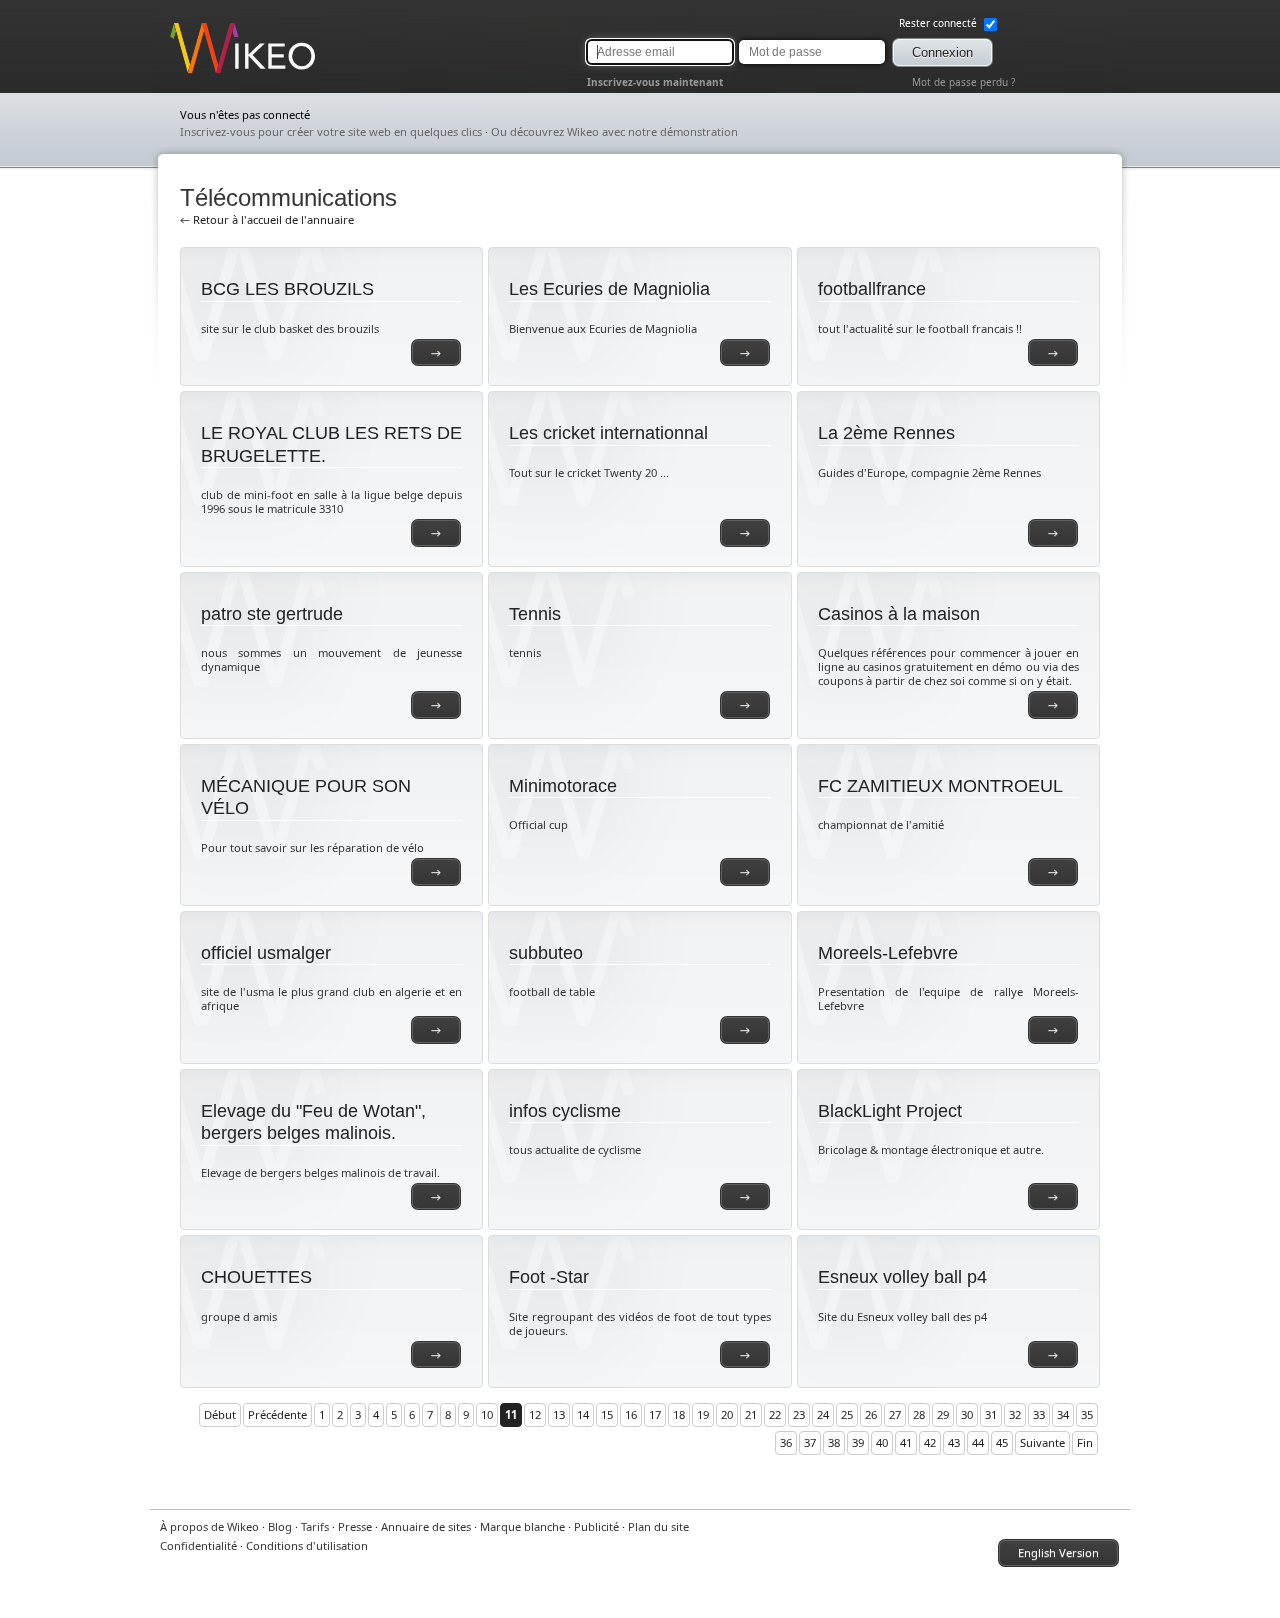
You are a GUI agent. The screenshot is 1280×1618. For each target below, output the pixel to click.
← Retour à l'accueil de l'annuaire (267, 219)
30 (967, 1414)
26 (871, 1414)
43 (954, 1442)
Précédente (277, 1414)
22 (775, 1414)
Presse (355, 1526)
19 (703, 1414)
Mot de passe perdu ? (963, 82)
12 (535, 1414)
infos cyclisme (565, 1111)
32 (1015, 1414)
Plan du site (658, 1526)
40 (882, 1442)
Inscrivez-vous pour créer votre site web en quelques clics (331, 131)
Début (220, 1414)
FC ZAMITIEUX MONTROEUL (940, 786)
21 (751, 1414)
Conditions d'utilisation (307, 1545)
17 (655, 1414)
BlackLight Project (890, 1111)
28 (919, 1414)
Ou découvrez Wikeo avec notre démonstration (614, 131)
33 (1039, 1414)
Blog (280, 1526)
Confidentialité (198, 1545)
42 (930, 1442)
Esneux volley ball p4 (902, 1277)
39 (858, 1442)
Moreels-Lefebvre (888, 953)
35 (1087, 1414)
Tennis (535, 614)
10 (487, 1414)
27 (895, 1414)
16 (631, 1414)
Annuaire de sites (426, 1526)
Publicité (596, 1526)
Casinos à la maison (899, 614)
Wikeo (186, 72)
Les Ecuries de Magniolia (609, 289)
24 (823, 1414)
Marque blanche (522, 1526)
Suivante (1042, 1442)
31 (991, 1414)
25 (847, 1414)
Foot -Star (549, 1277)
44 (978, 1442)
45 (1002, 1442)
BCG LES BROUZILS (287, 289)
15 (607, 1414)
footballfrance (872, 289)
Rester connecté (939, 23)
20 (727, 1414)
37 (810, 1442)
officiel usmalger (266, 953)
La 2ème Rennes (886, 433)
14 (583, 1414)
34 (1063, 1414)
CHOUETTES (256, 1277)
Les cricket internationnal (608, 433)
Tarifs (315, 1526)
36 (786, 1442)
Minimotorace (563, 786)
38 (834, 1442)
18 (679, 1414)
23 (799, 1414)
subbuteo (546, 953)
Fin (1085, 1442)
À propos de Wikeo (209, 1526)
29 (943, 1414)
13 (559, 1414)
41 (906, 1442)
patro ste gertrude (272, 614)
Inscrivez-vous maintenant (655, 82)
